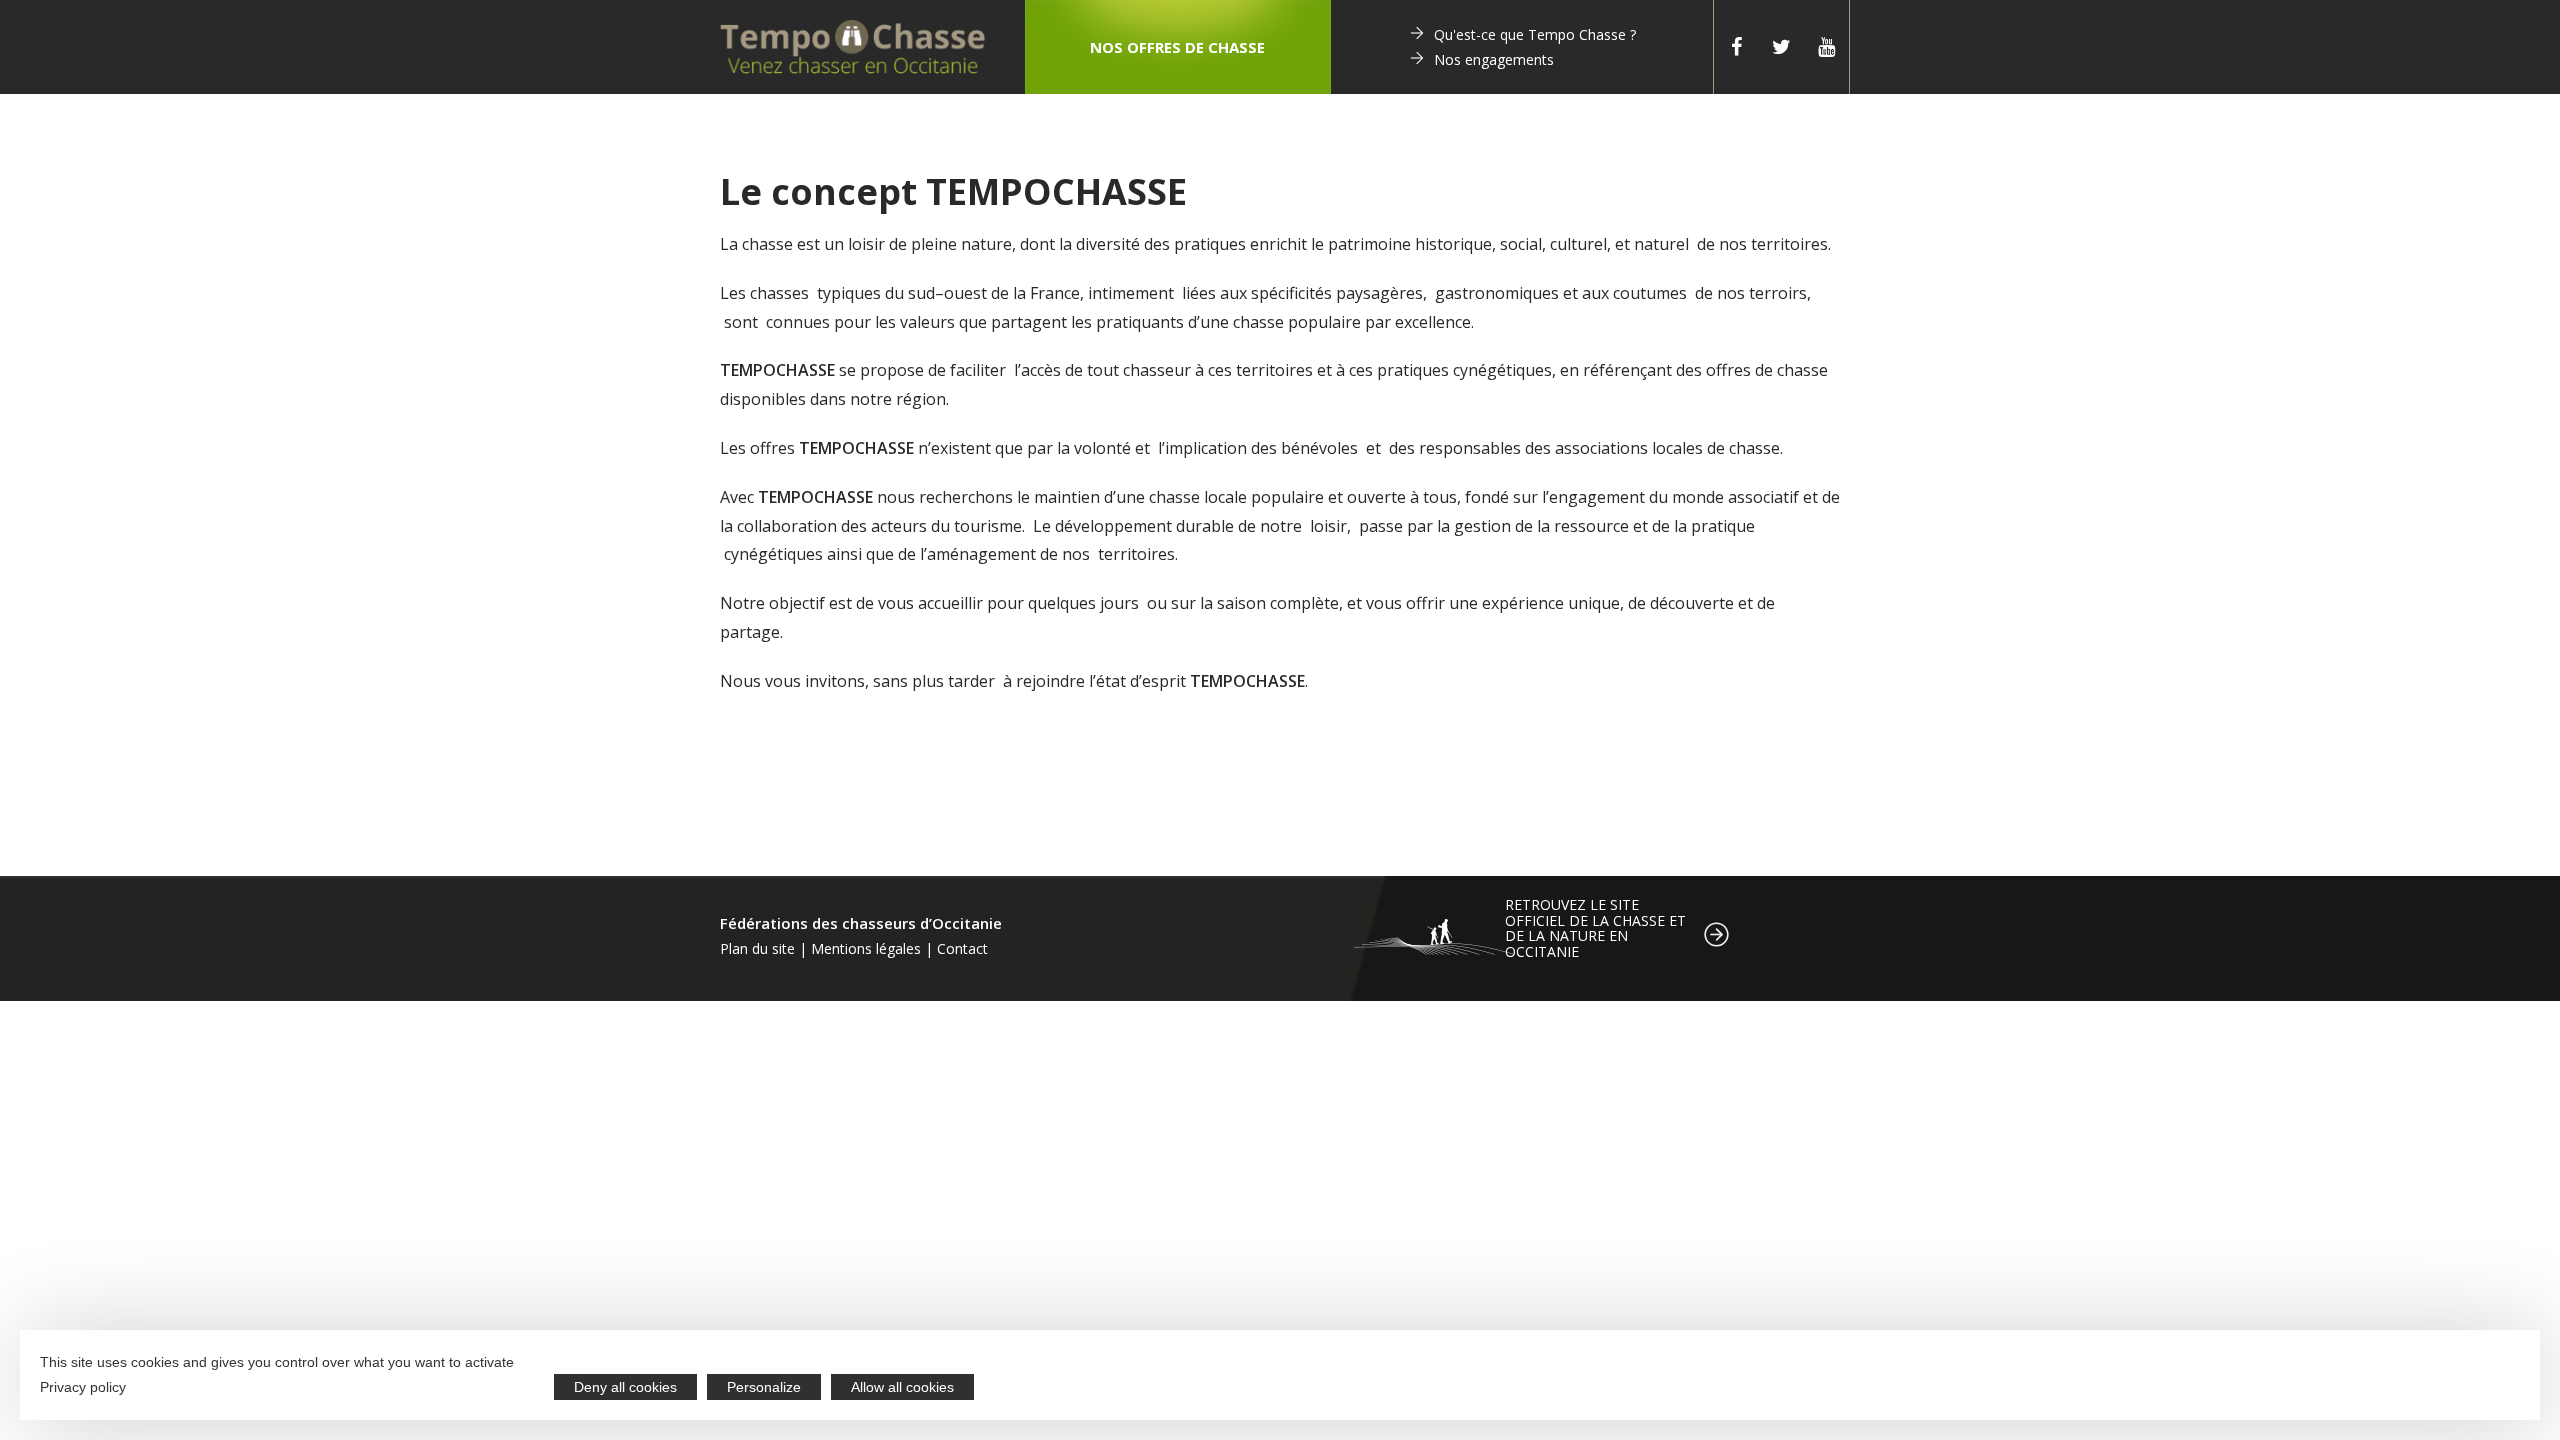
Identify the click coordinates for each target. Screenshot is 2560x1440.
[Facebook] (1736, 47)
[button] (1177, 47)
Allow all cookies (902, 1387)
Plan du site (757, 948)
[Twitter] (1781, 47)
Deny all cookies (625, 1387)
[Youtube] (1826, 47)
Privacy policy (83, 1387)
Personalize (764, 1387)
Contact (962, 948)
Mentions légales (866, 948)
